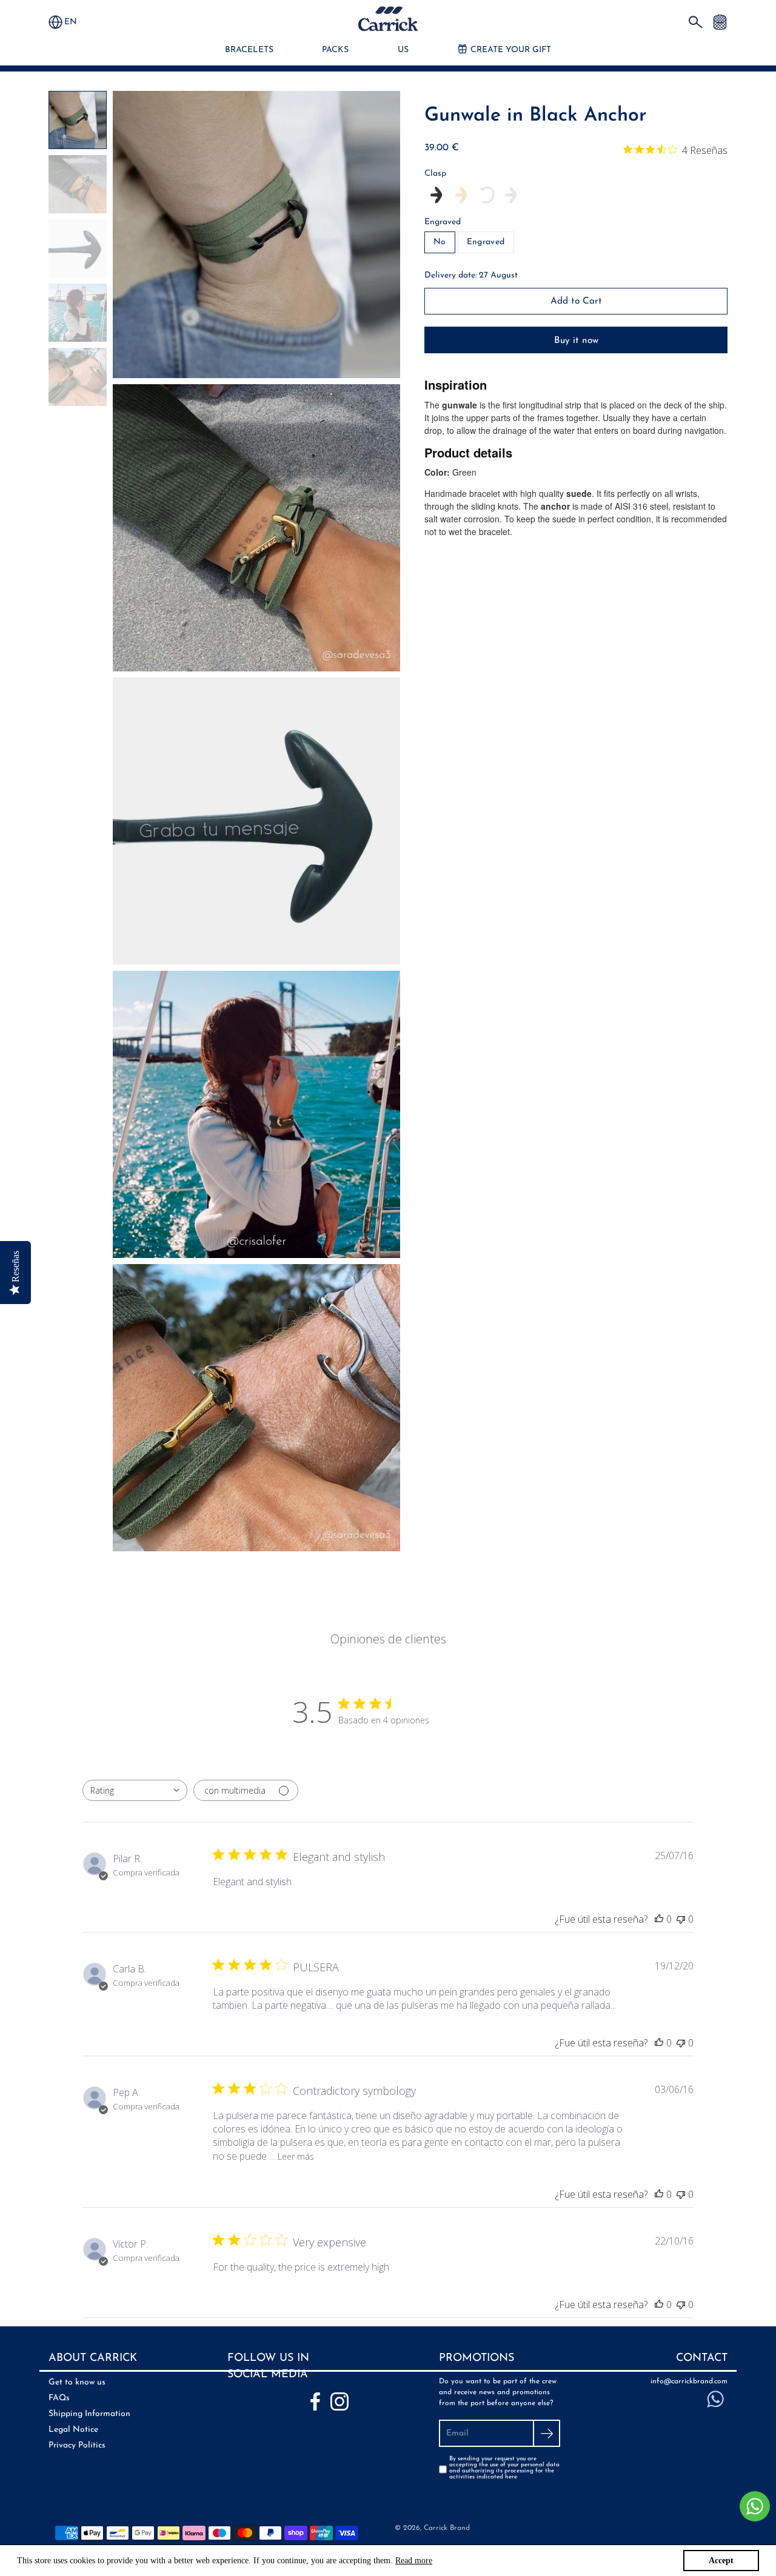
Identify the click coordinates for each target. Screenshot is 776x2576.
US (403, 50)
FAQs (59, 2398)
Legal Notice (73, 2430)
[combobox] (135, 1790)
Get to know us (77, 2382)
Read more (414, 2561)
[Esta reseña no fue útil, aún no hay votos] (681, 1919)
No (440, 242)
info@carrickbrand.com (689, 2381)
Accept (721, 2561)
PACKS (335, 50)
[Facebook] (315, 2401)
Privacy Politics (77, 2445)
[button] (76, 22)
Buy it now (576, 341)
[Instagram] (339, 2401)
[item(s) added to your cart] (720, 22)
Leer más (296, 2156)
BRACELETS (249, 50)
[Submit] (547, 2433)
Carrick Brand (447, 2528)
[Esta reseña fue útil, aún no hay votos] (659, 1919)
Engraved (443, 222)
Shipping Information (89, 2414)
